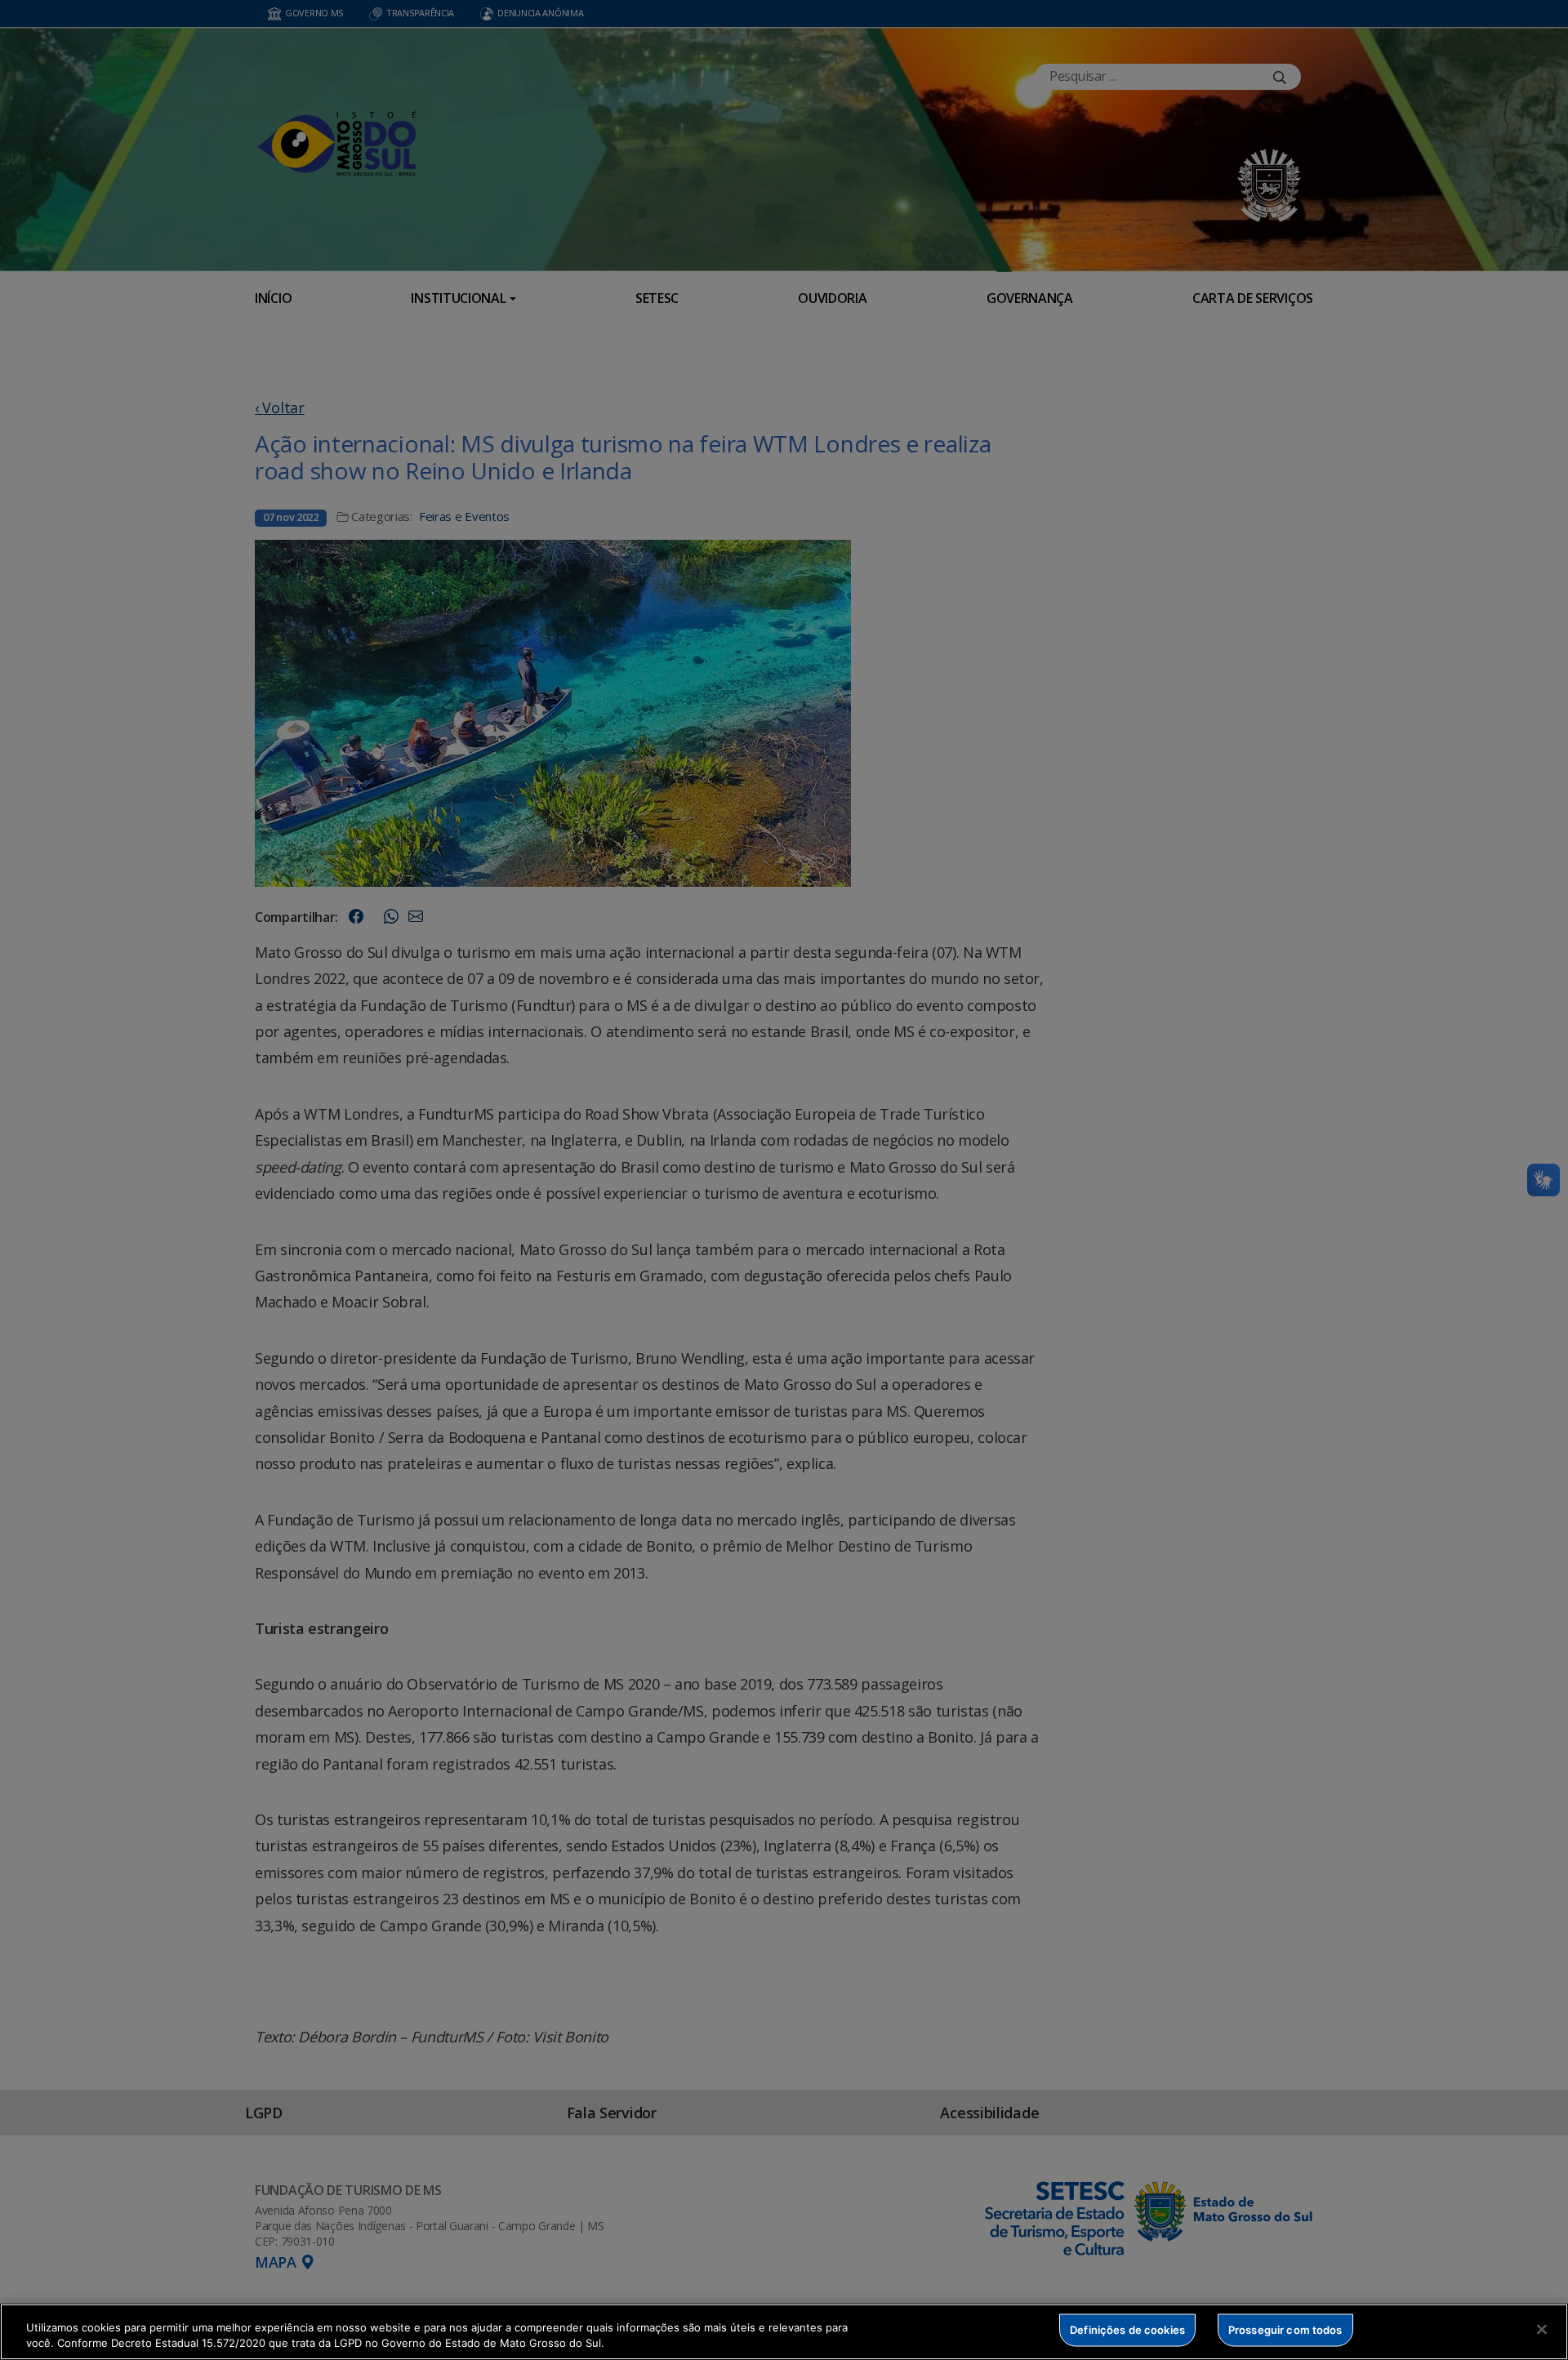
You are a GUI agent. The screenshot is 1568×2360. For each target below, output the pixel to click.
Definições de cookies (1127, 2330)
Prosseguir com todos (1285, 2330)
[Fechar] (1542, 2330)
